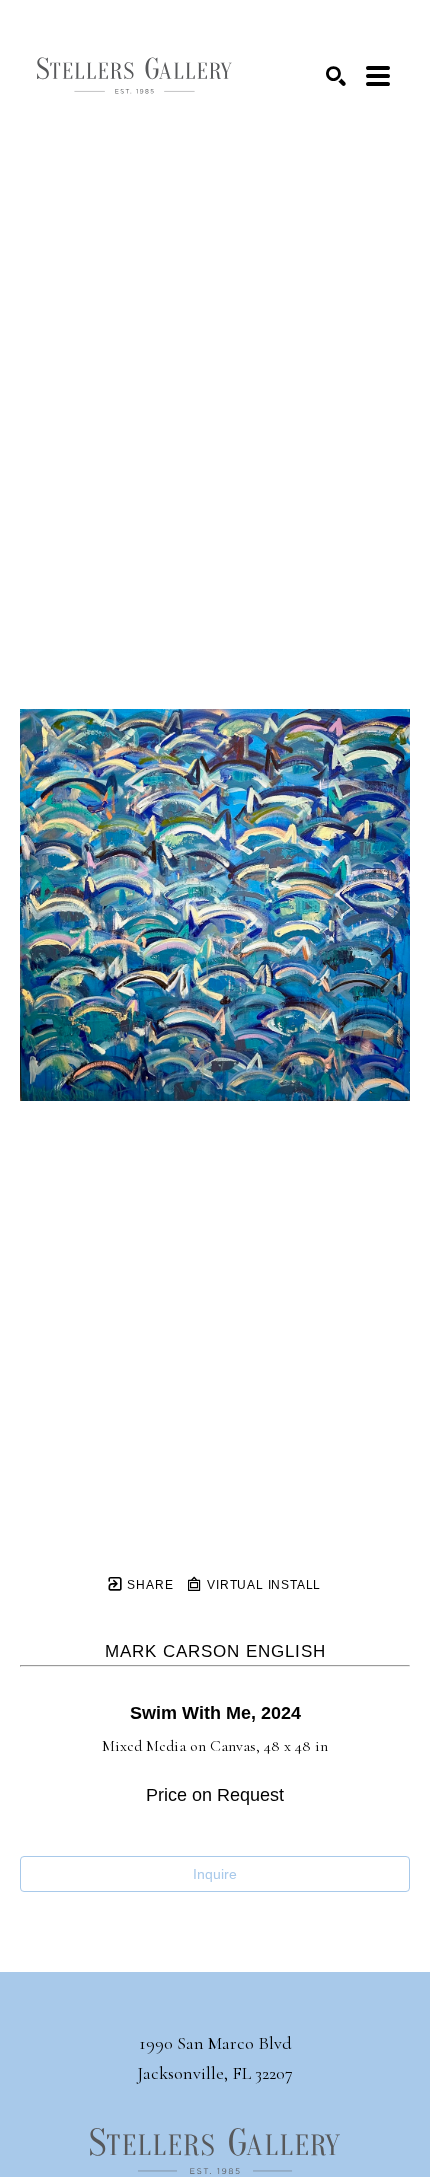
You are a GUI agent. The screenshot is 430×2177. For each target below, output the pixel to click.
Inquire (215, 1874)
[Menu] (378, 76)
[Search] (336, 76)
